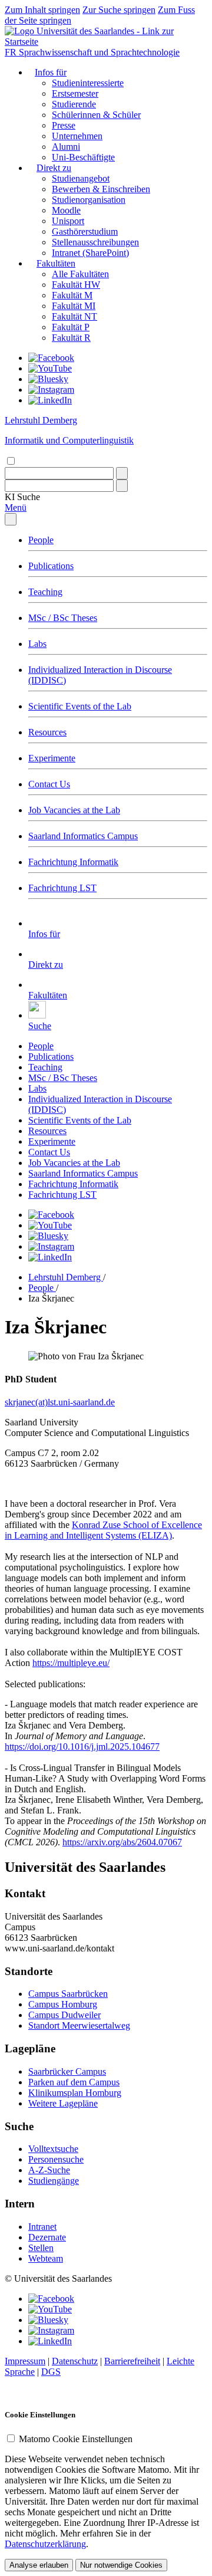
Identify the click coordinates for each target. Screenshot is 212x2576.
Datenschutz (75, 2361)
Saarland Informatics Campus (83, 836)
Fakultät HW (76, 285)
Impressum (25, 2361)
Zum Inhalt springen (42, 10)
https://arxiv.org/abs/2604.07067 (122, 1842)
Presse (64, 125)
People (41, 540)
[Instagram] (51, 390)
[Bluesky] (48, 379)
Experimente (52, 758)
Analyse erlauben (39, 2565)
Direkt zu (54, 168)
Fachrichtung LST (62, 888)
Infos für (51, 72)
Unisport (68, 221)
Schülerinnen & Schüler (96, 115)
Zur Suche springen (119, 10)
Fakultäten (56, 263)
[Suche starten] (122, 473)
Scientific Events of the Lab (80, 706)
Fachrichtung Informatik (73, 862)
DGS (51, 2372)
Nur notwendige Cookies (121, 2565)
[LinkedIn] (50, 400)
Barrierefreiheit (132, 2361)
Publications (51, 566)
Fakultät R (71, 338)
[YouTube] (50, 368)
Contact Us (49, 784)
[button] (22, 497)
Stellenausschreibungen (95, 242)
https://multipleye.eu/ (71, 1663)
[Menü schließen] (11, 519)
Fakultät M (72, 295)
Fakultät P (71, 327)
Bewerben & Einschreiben (101, 189)
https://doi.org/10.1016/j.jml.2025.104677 (82, 1747)
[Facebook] (51, 358)
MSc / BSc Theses (63, 618)
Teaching (45, 592)
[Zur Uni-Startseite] (106, 42)
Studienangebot (81, 178)
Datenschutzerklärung (45, 2544)
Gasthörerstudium (85, 231)
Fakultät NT (74, 316)
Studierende (74, 104)
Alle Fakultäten (80, 274)
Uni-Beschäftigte (83, 157)
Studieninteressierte (88, 83)
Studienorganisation (89, 200)
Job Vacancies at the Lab (74, 810)
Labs (37, 644)
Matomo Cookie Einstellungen (76, 2439)
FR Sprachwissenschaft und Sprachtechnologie (92, 52)
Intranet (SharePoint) (90, 253)
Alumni (66, 147)
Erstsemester (75, 93)
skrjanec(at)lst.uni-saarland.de (60, 1402)
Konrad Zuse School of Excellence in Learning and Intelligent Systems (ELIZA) (103, 1530)
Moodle (66, 210)
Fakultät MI (74, 306)
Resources (47, 732)
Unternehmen (77, 136)
